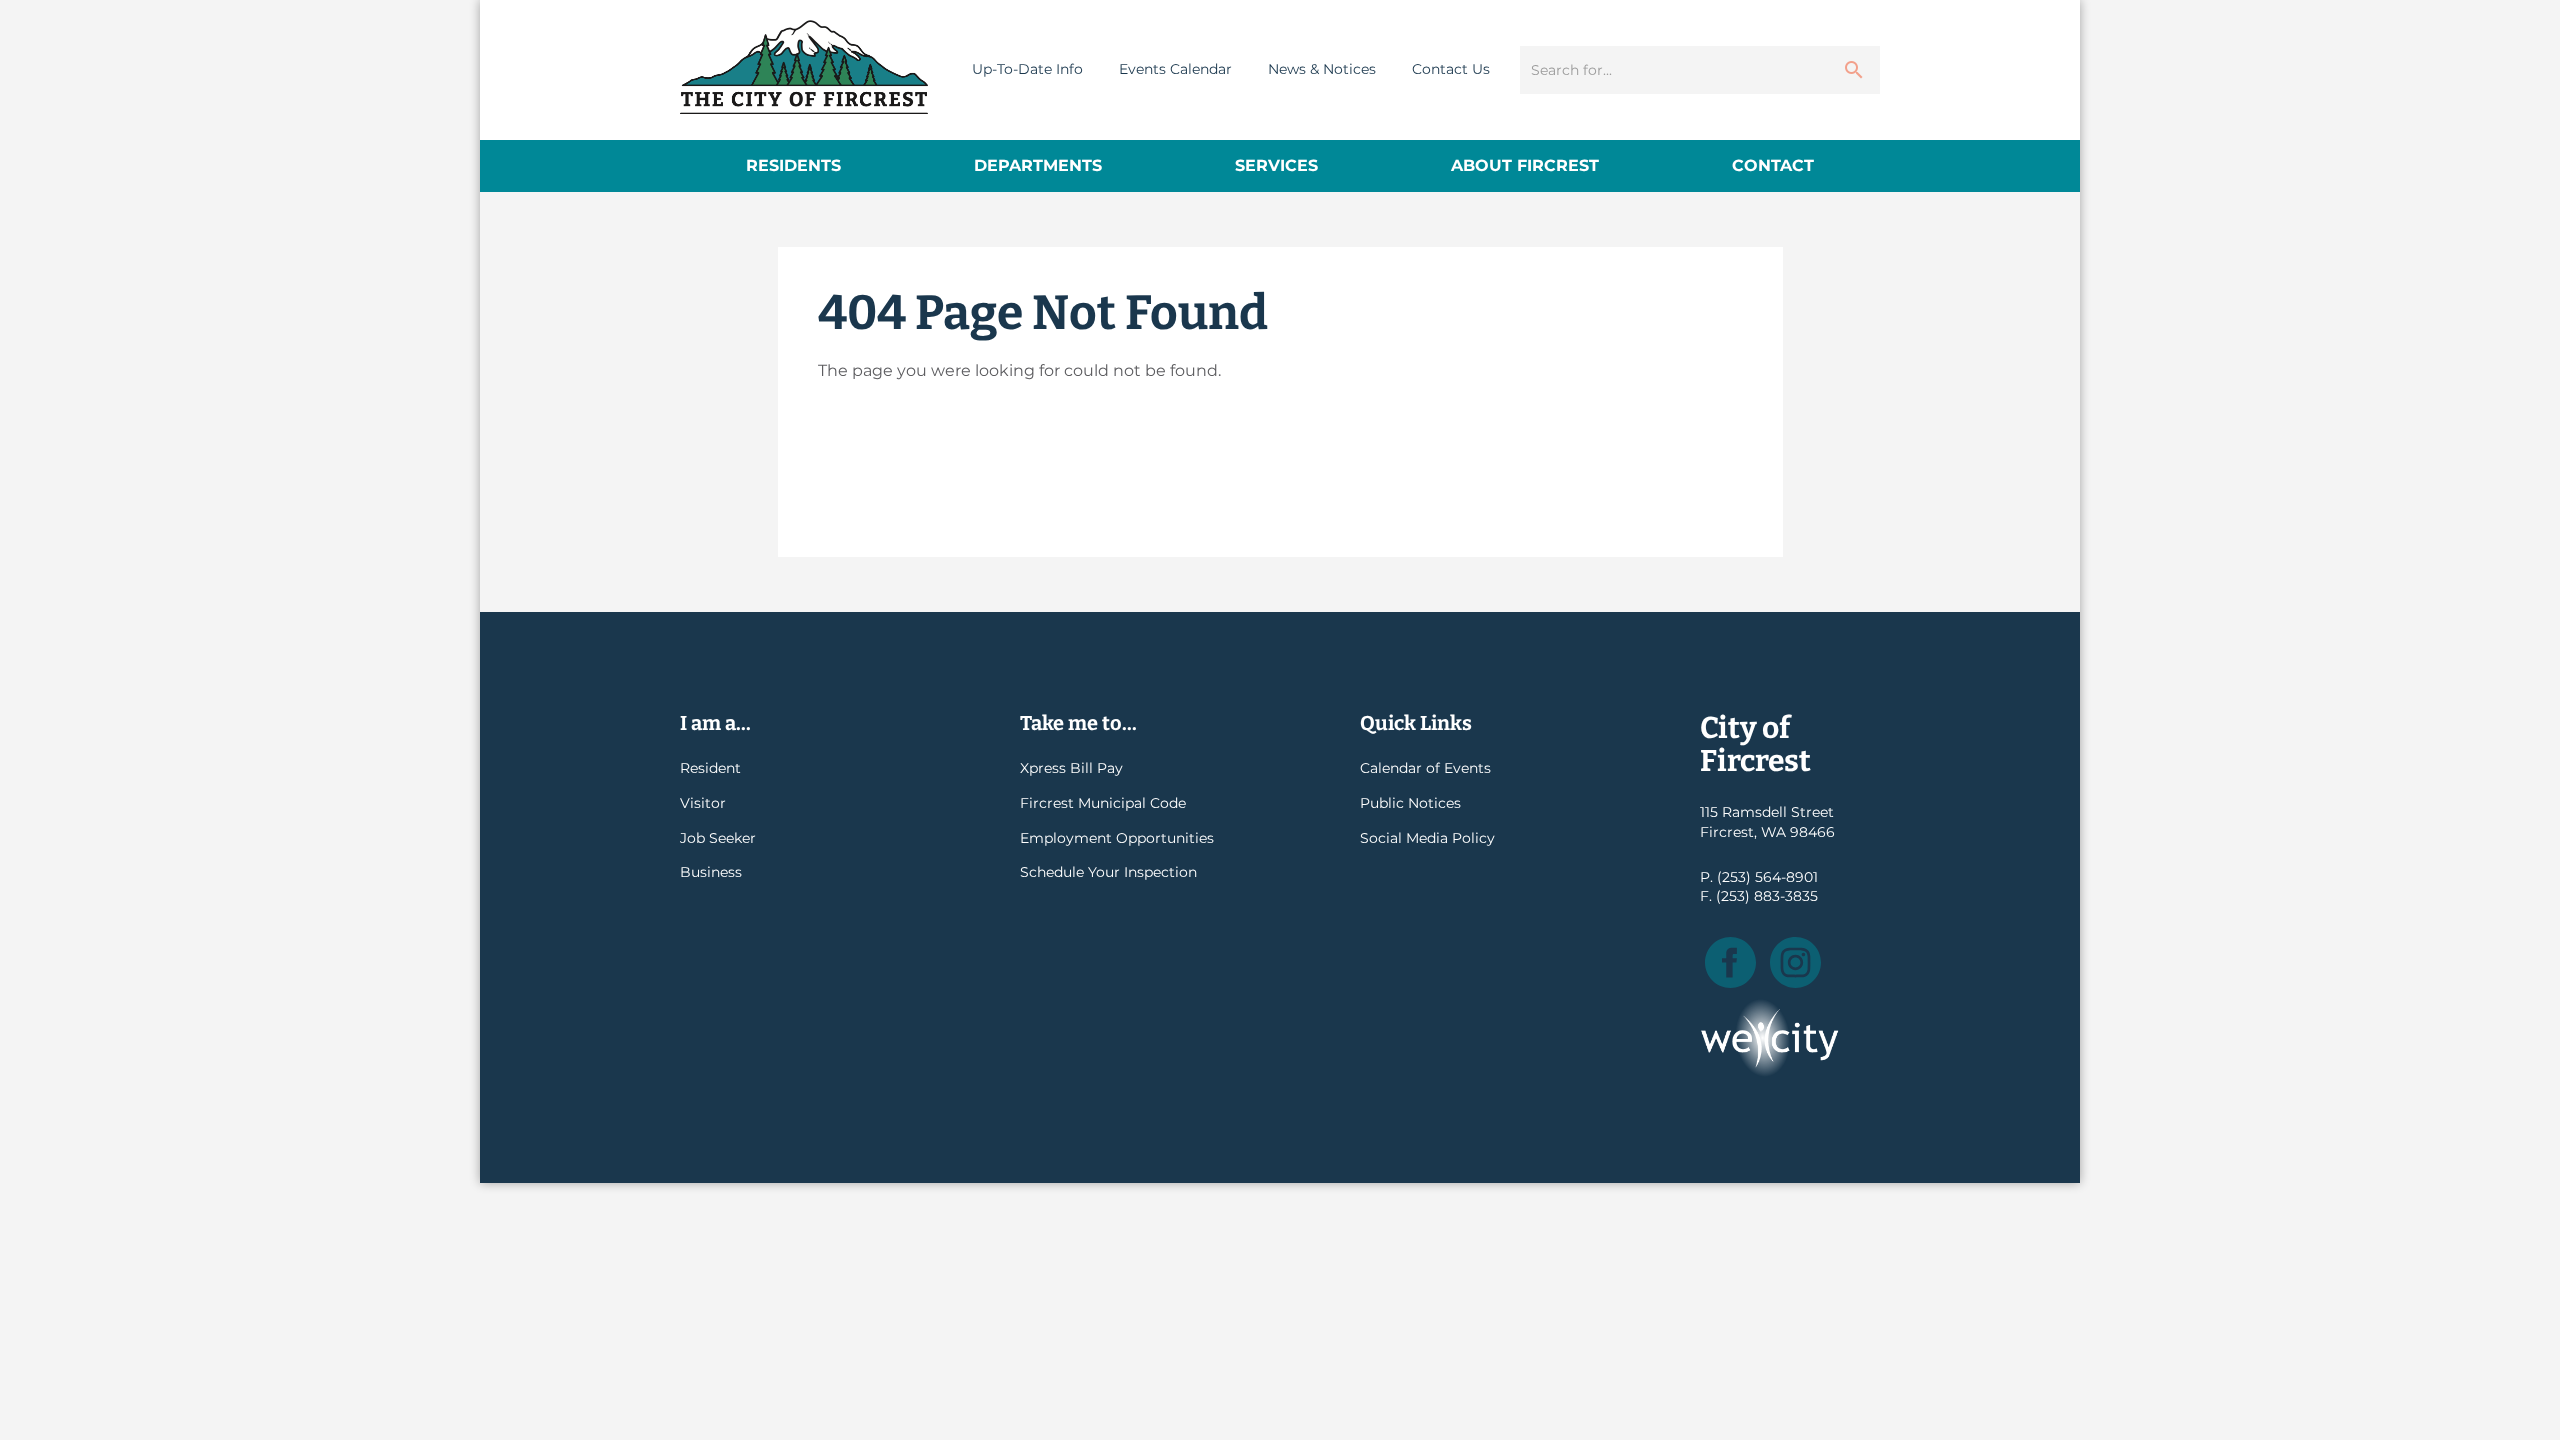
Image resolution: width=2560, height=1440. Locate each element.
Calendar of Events (1425, 768)
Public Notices (1410, 803)
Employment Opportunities (1117, 838)
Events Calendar (1175, 69)
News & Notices (1322, 69)
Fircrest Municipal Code (1103, 803)
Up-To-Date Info (1027, 69)
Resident (710, 768)
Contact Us (1451, 69)
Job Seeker (718, 838)
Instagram (1795, 962)
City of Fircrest (804, 67)
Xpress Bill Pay (1071, 768)
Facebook (1730, 962)
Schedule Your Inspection (1108, 872)
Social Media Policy (1427, 838)
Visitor (703, 803)
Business (711, 872)
